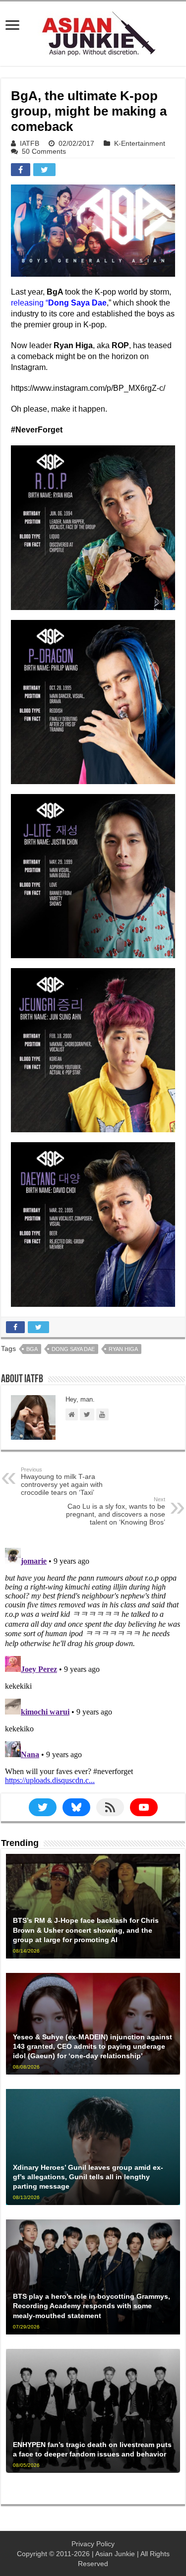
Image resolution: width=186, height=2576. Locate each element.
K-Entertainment (140, 143)
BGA (32, 1349)
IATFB (30, 143)
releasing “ (59, 303)
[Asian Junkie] (93, 32)
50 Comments (44, 151)
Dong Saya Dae (73, 1349)
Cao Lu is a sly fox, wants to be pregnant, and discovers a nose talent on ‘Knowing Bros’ (116, 1511)
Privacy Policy (93, 2544)
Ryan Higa (123, 1349)
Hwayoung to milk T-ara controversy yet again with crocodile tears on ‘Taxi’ (62, 1481)
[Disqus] (93, 1668)
